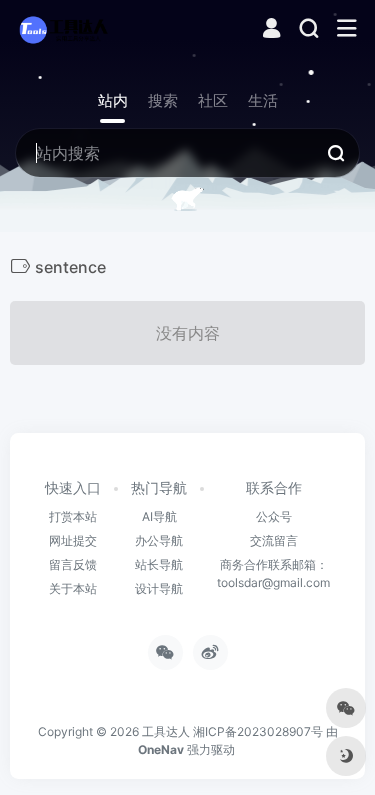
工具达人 (166, 731)
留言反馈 (73, 564)
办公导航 (159, 540)
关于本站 (73, 588)
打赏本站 (73, 516)
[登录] (271, 30)
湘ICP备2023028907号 (258, 731)
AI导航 (159, 516)
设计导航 (159, 588)
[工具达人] (63, 29)
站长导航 (159, 564)
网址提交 (73, 540)
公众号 (274, 516)
